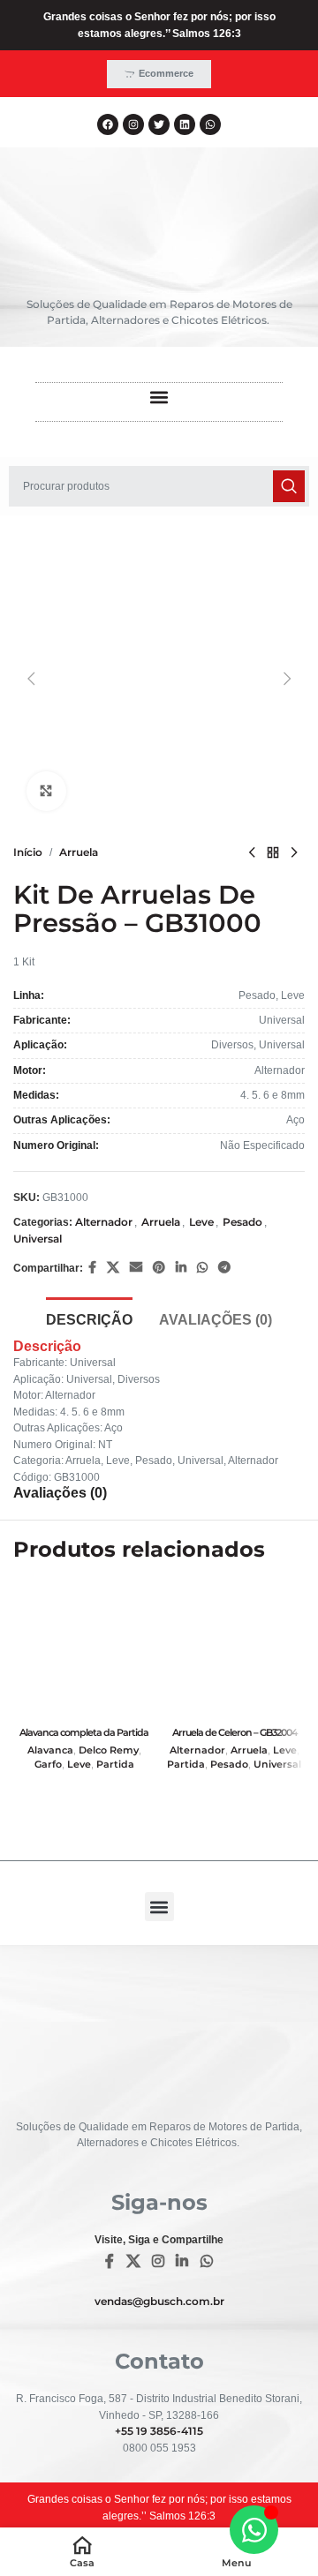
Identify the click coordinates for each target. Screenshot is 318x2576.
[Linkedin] (185, 124)
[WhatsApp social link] (202, 1268)
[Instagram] (133, 124)
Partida (115, 1765)
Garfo (48, 1765)
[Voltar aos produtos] (273, 852)
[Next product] (294, 852)
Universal (38, 1239)
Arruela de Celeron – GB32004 (235, 1732)
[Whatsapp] (210, 124)
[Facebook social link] (92, 1268)
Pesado (242, 1222)
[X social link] (113, 1268)
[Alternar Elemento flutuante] (254, 2530)
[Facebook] (108, 124)
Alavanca (50, 1750)
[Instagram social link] (158, 2262)
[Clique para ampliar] (46, 791)
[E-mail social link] (136, 1268)
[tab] (89, 1318)
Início (28, 852)
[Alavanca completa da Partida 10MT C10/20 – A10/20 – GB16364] (84, 1649)
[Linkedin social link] (181, 1268)
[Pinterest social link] (159, 1268)
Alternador (104, 1222)
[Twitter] (159, 124)
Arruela (79, 852)
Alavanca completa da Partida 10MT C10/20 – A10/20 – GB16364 (84, 1738)
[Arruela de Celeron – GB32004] (234, 1649)
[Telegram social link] (224, 1268)
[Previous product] (252, 852)
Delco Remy (109, 1750)
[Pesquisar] (289, 486)
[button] (159, 398)
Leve (201, 1222)
